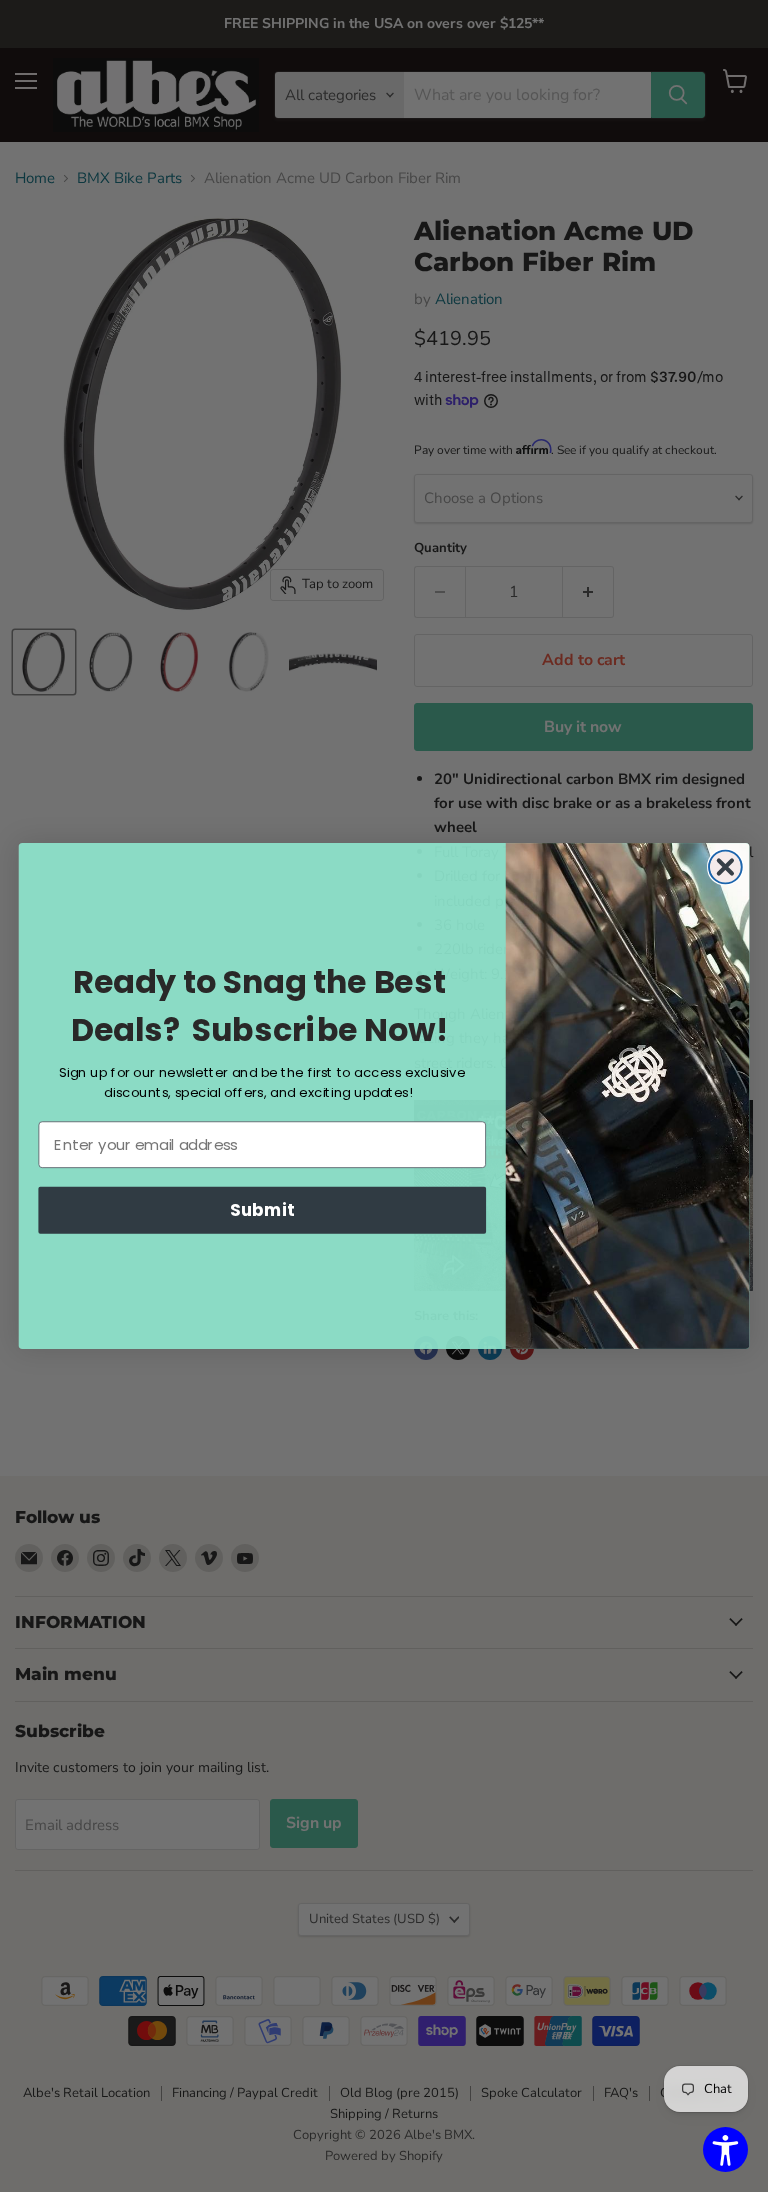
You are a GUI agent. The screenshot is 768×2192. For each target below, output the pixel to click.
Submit (262, 1209)
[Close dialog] (725, 867)
